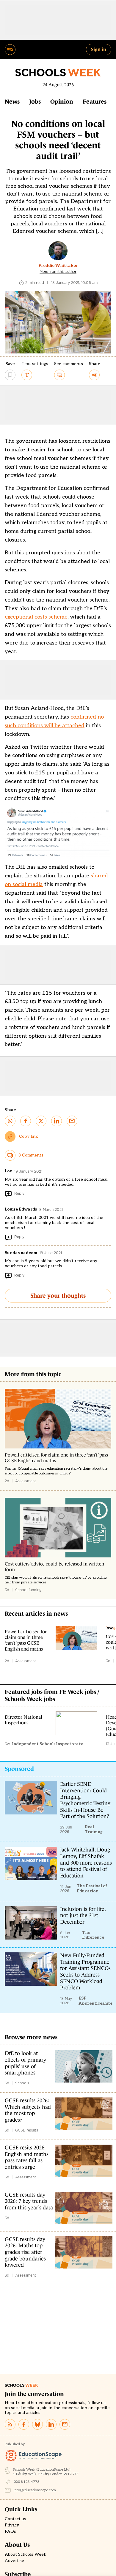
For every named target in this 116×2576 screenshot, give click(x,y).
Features (95, 101)
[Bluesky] (37, 2424)
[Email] (65, 2424)
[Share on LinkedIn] (57, 1121)
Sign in (99, 49)
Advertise (14, 2561)
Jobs (35, 101)
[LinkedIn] (51, 2424)
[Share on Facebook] (26, 1121)
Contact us (15, 2519)
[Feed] (10, 2424)
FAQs (10, 2532)
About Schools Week (26, 2555)
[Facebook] (24, 2424)
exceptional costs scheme (36, 617)
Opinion (62, 101)
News (12, 101)
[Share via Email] (72, 1121)
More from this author (58, 272)
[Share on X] (41, 1121)
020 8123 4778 (27, 2482)
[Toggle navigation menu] (10, 50)
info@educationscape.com (35, 2490)
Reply (19, 1193)
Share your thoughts (58, 1296)
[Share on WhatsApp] (10, 1121)
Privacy (12, 2525)
